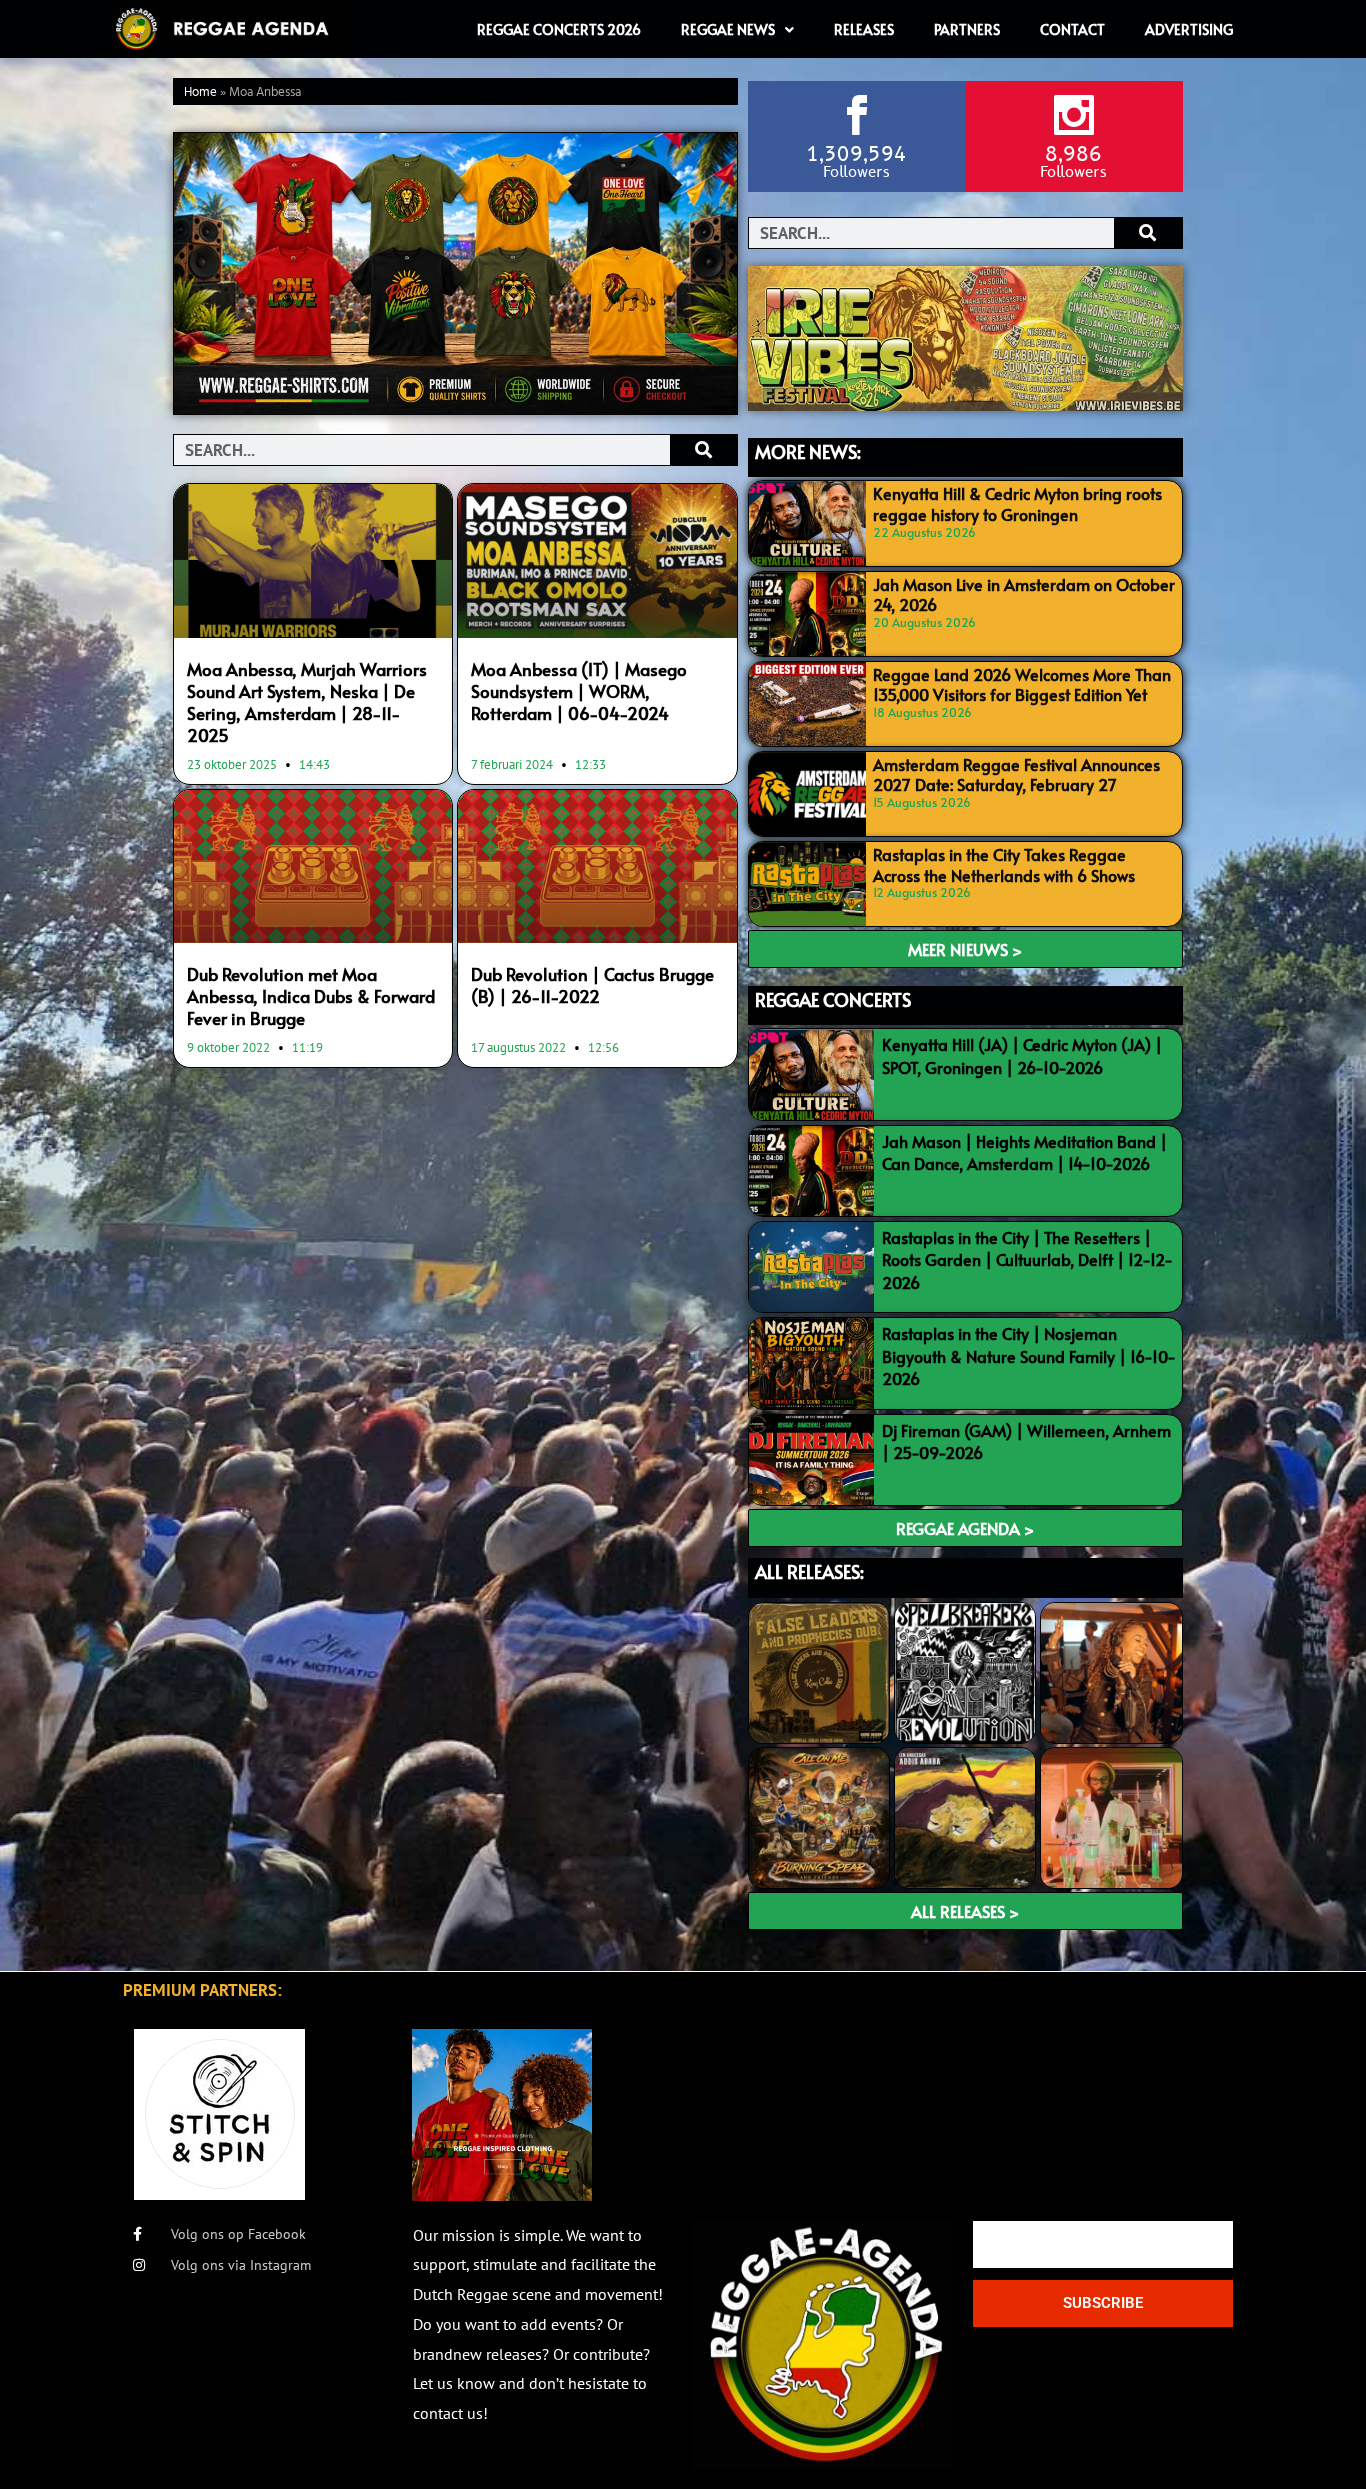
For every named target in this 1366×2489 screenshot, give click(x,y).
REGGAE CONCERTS (833, 999)
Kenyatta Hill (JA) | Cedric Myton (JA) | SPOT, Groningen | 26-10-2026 (1022, 1055)
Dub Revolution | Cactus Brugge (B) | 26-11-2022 (592, 985)
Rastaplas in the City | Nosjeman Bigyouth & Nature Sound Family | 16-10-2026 (1029, 1355)
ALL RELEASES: (809, 1571)
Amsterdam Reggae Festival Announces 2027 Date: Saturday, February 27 (1016, 774)
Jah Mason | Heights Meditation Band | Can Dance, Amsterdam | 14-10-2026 (1024, 1152)
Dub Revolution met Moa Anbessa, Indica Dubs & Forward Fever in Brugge (311, 996)
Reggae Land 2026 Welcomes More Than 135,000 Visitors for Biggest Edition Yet (1022, 684)
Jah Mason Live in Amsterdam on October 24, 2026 (1024, 594)
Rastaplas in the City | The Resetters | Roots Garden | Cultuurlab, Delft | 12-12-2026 (1027, 1259)
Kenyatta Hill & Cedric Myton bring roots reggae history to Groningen (1017, 503)
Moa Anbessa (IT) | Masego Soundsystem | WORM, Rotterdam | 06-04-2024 (579, 691)
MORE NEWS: (808, 451)
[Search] (703, 450)
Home (200, 92)
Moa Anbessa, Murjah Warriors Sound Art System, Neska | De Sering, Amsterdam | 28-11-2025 (307, 702)
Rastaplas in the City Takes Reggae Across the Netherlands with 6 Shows (1004, 864)
